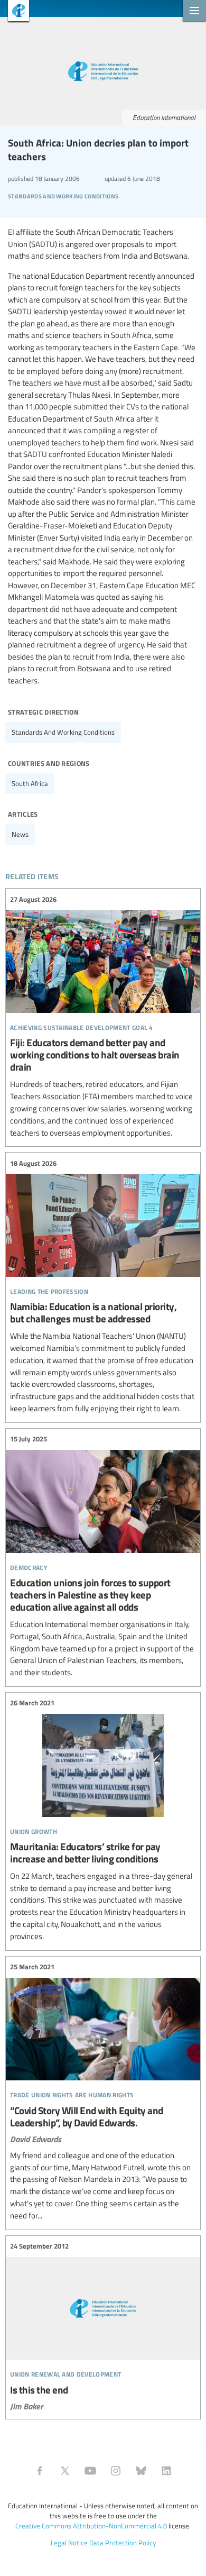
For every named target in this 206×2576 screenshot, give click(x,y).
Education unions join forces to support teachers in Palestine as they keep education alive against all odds (103, 1556)
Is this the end (103, 2326)
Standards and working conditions (63, 732)
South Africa (30, 783)
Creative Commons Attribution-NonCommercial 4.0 (91, 2526)
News (20, 834)
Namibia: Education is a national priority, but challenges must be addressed (103, 1286)
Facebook (40, 2471)
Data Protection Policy (123, 2543)
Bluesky (141, 2471)
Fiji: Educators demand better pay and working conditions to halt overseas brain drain (103, 1016)
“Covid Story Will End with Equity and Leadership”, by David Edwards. (103, 2092)
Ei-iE (15, 12)
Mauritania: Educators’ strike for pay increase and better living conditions (103, 1820)
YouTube (90, 2471)
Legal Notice (69, 2543)
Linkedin (166, 2471)
